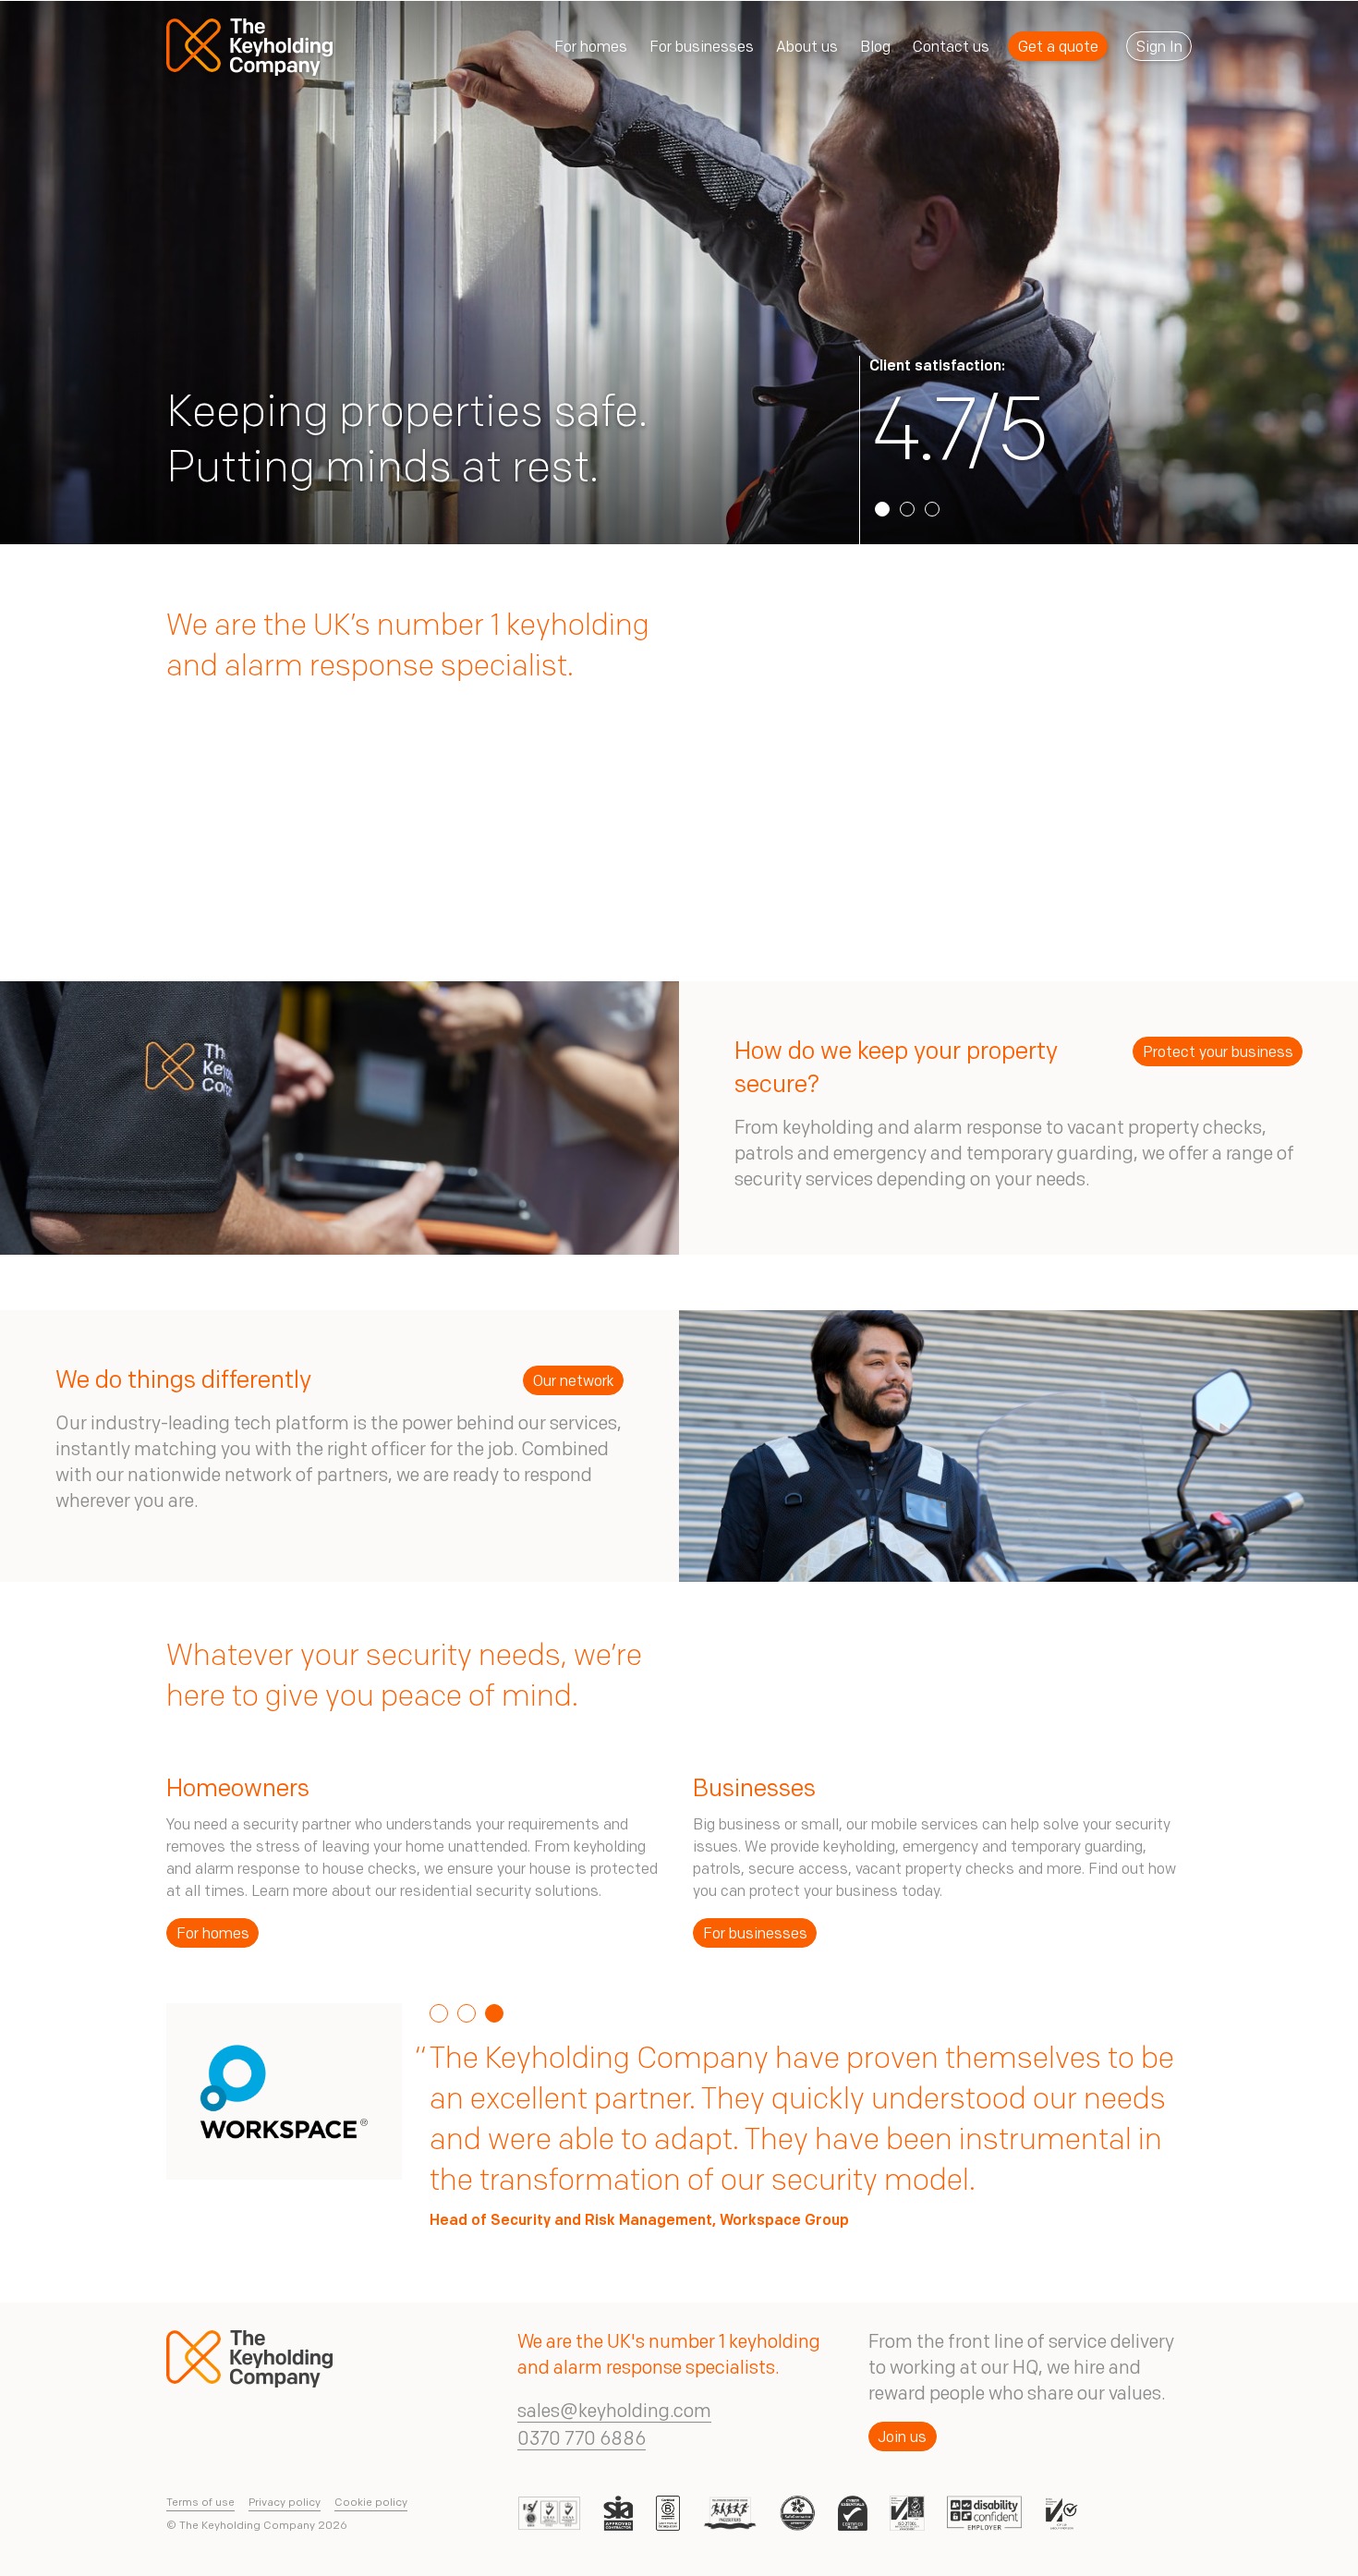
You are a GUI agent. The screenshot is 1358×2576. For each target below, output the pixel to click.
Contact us (951, 48)
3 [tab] (932, 509)
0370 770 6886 (582, 2440)
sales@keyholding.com (614, 2412)
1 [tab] (882, 509)
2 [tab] (907, 509)
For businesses (755, 1935)
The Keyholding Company (252, 48)
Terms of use (200, 2503)
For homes (213, 1935)
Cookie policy (371, 2503)
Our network (574, 1382)
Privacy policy (285, 2503)
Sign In (1159, 48)
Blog (875, 48)
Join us (902, 2438)
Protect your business (1218, 1053)
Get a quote (1058, 48)
